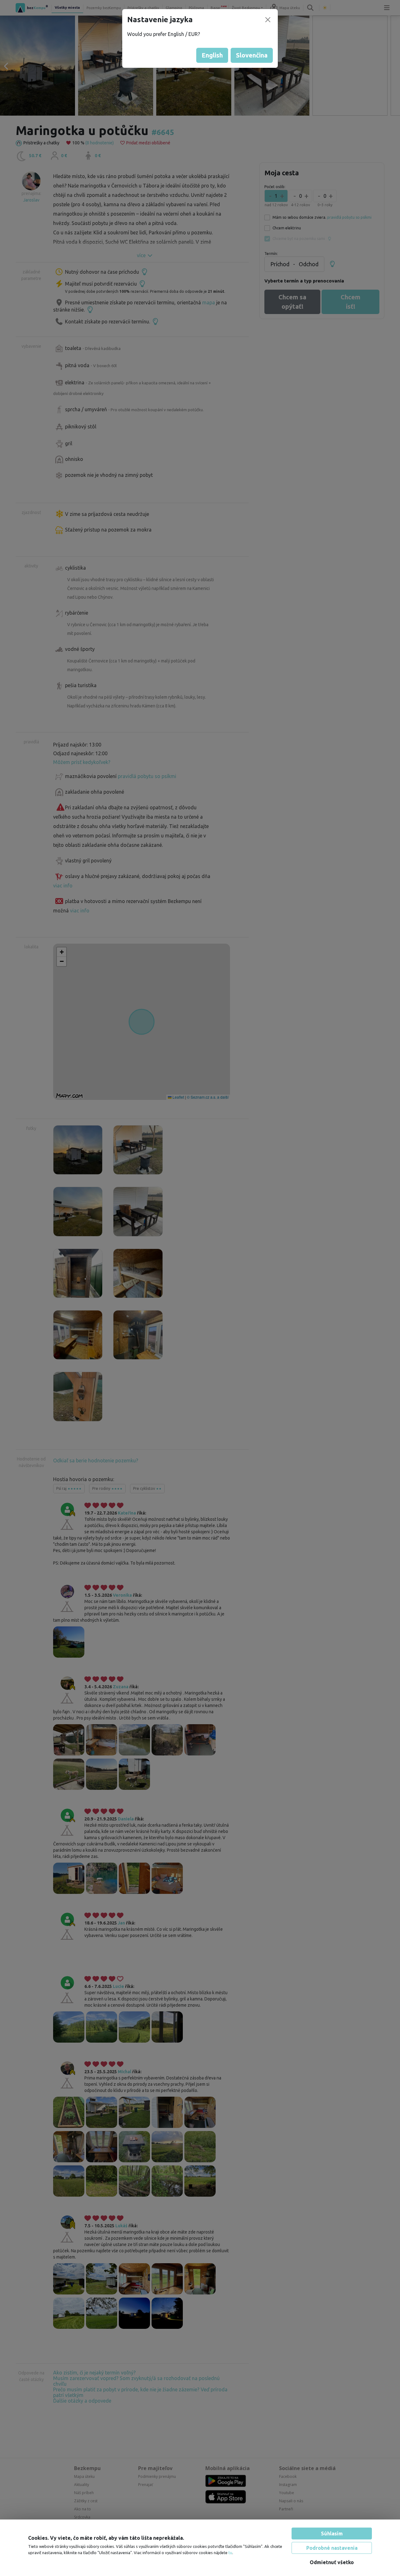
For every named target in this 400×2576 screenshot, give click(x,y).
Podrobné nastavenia (332, 2548)
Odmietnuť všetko (332, 2562)
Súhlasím (332, 2534)
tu (230, 2553)
